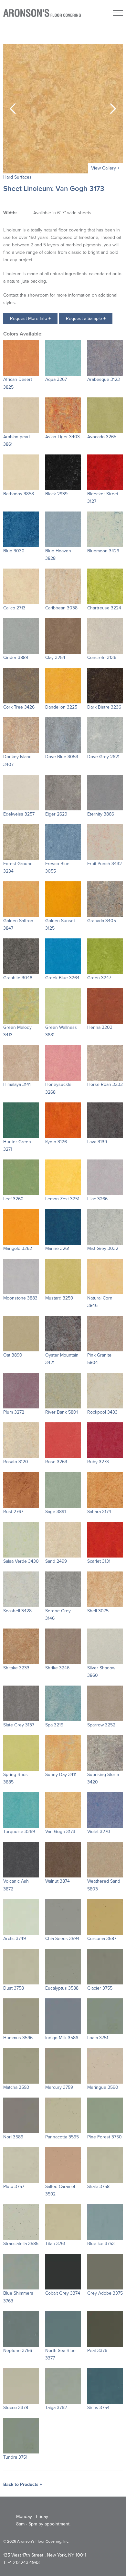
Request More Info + (30, 318)
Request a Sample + (86, 318)
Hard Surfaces (17, 177)
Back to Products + (23, 2484)
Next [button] (113, 109)
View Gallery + (105, 168)
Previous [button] (13, 109)
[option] (63, 109)
